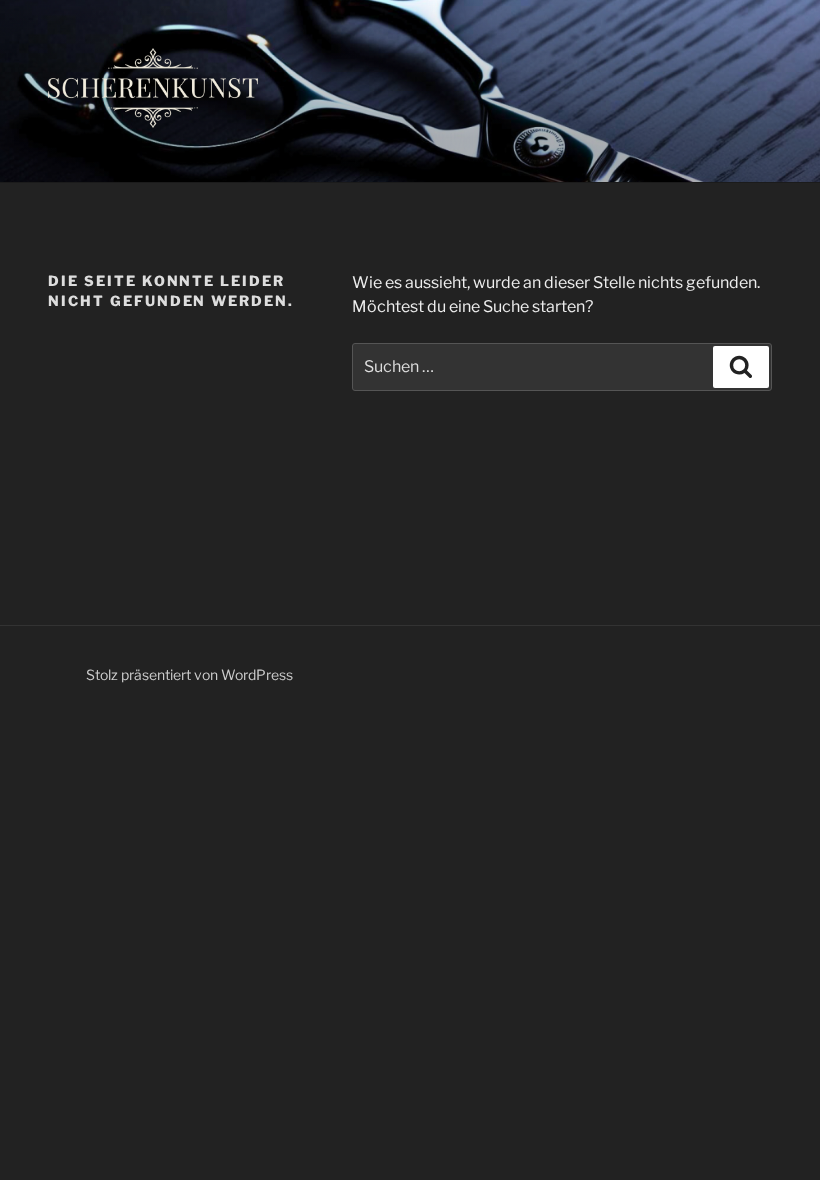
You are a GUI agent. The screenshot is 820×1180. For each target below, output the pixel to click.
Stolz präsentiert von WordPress (189, 674)
